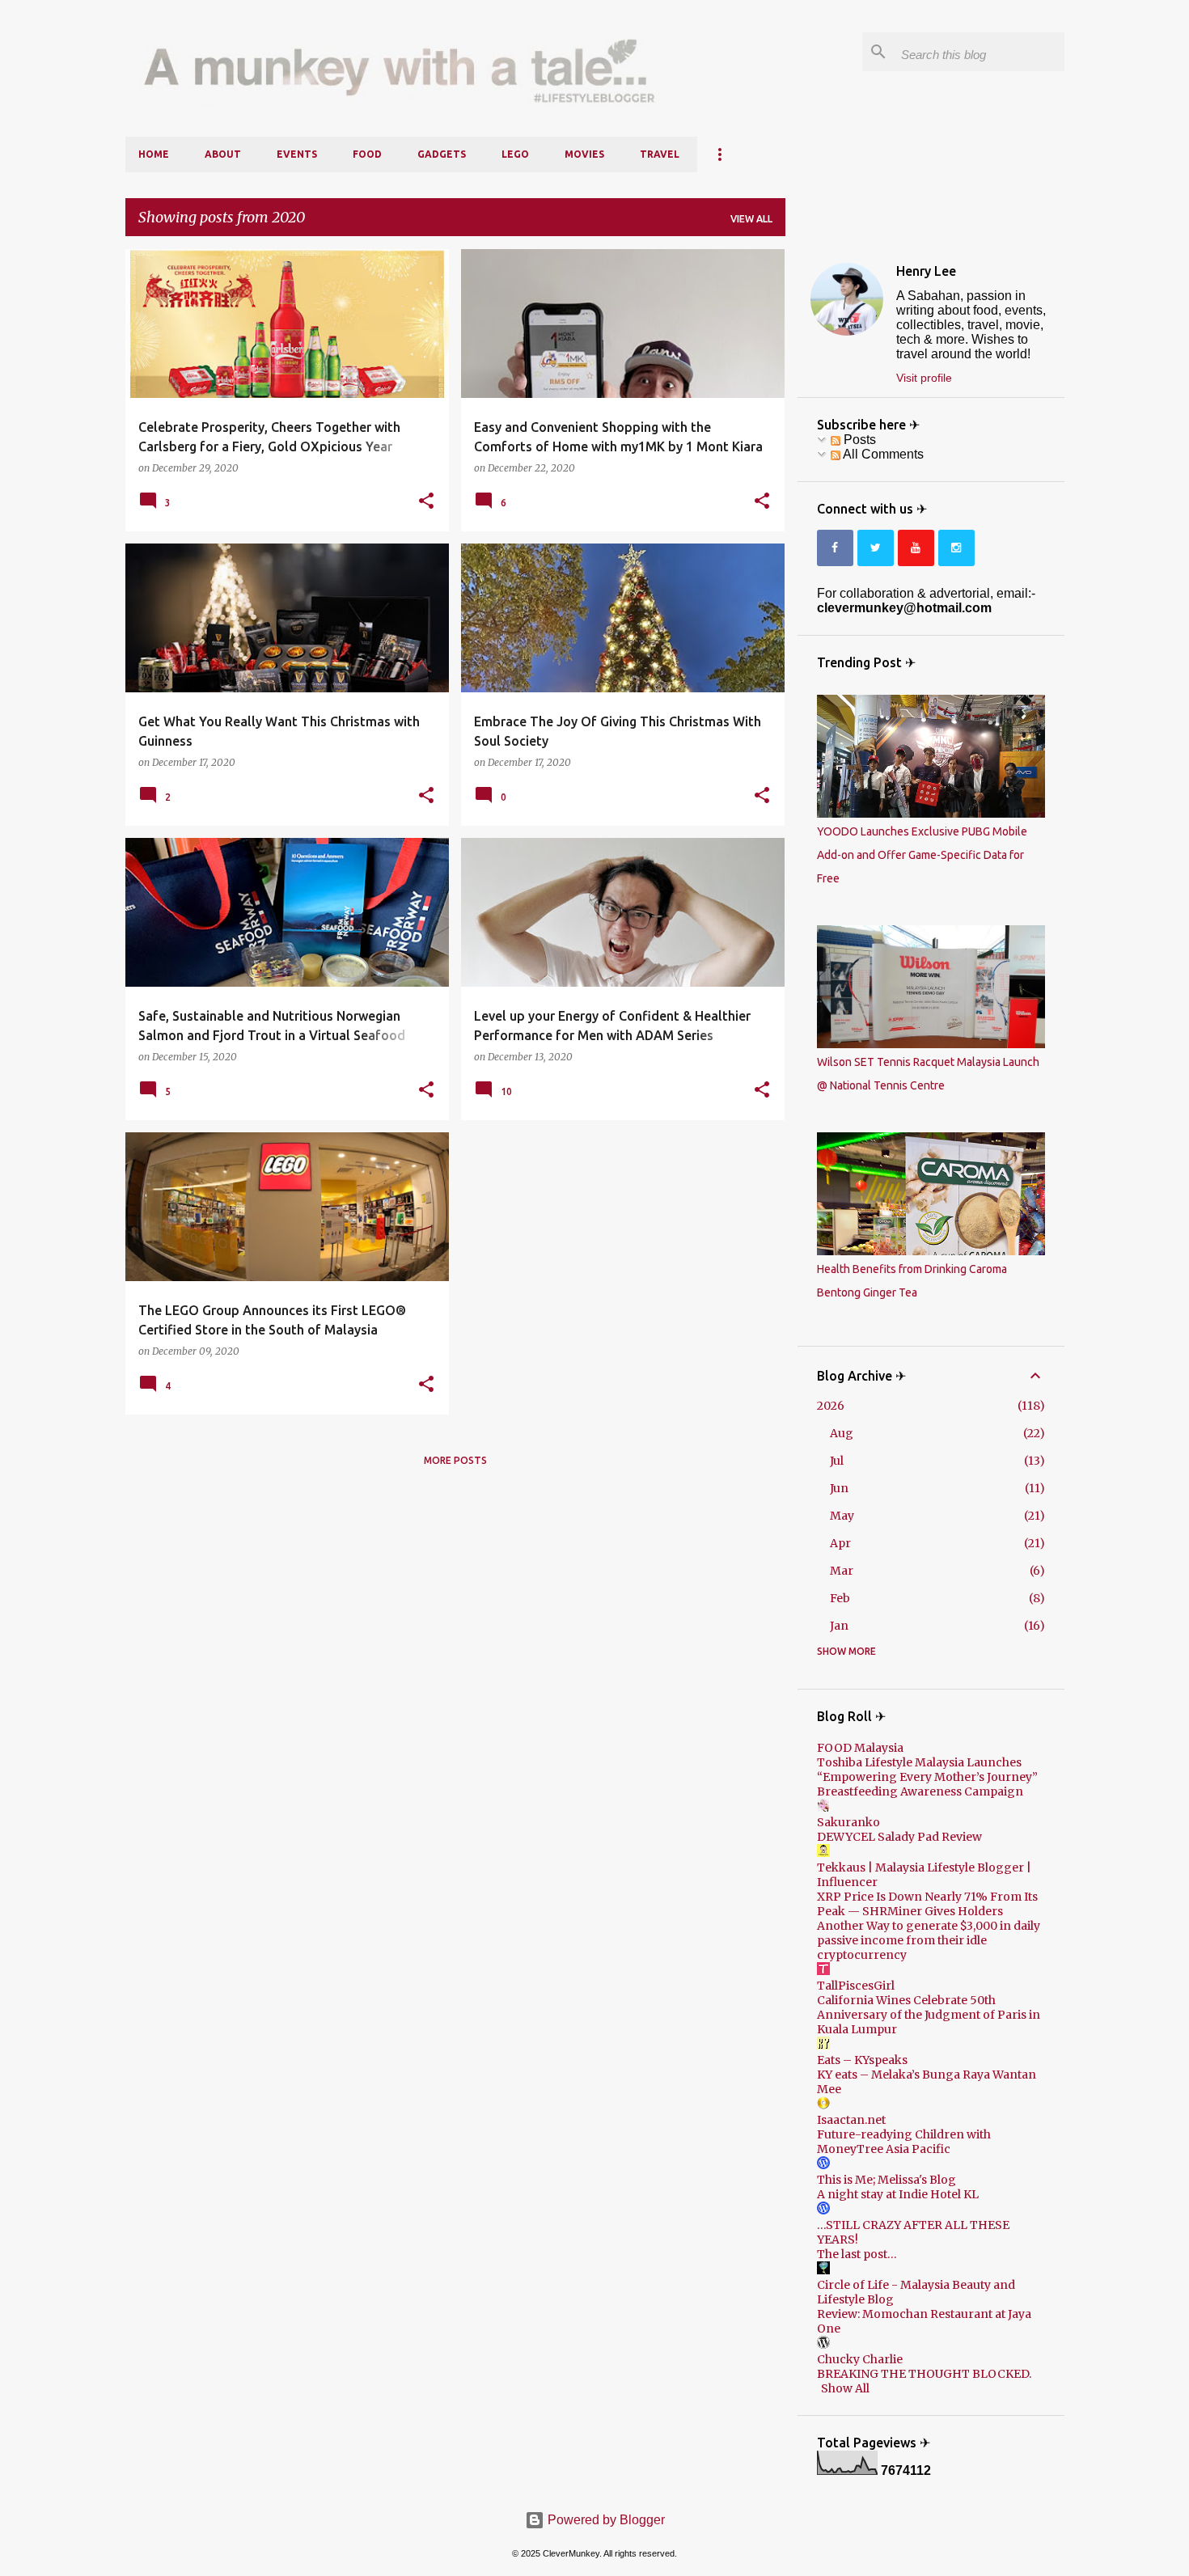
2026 (831, 1406)
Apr (840, 1543)
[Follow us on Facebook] (835, 548)
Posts (858, 440)
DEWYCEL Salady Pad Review (899, 1837)
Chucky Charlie (860, 2359)
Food (367, 154)
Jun (839, 1488)
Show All (845, 2388)
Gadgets (442, 154)
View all (751, 219)
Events (297, 154)
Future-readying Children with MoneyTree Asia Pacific (904, 2142)
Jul (837, 1461)
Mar (842, 1571)
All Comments (882, 454)
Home (154, 154)
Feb (840, 1598)
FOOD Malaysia (860, 1748)
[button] (426, 501)
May (842, 1516)
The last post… (857, 2254)
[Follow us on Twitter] (876, 548)
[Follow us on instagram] (956, 548)
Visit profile (924, 378)
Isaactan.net (851, 2120)
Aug (842, 1433)
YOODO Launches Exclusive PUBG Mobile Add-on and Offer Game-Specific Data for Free (922, 855)
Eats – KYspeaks (862, 2060)
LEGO (515, 154)
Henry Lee (926, 271)
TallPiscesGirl (856, 1986)
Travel (660, 154)
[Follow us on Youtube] (916, 548)
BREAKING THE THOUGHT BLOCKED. (924, 2374)
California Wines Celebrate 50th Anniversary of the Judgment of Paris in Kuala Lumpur (929, 2015)
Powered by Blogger (605, 2520)
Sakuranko (848, 1822)
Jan (839, 1626)
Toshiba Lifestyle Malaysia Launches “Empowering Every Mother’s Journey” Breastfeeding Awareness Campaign (927, 1777)
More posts (455, 1460)
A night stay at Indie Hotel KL (898, 2194)
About (223, 154)
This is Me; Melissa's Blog (886, 2180)
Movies (584, 154)
